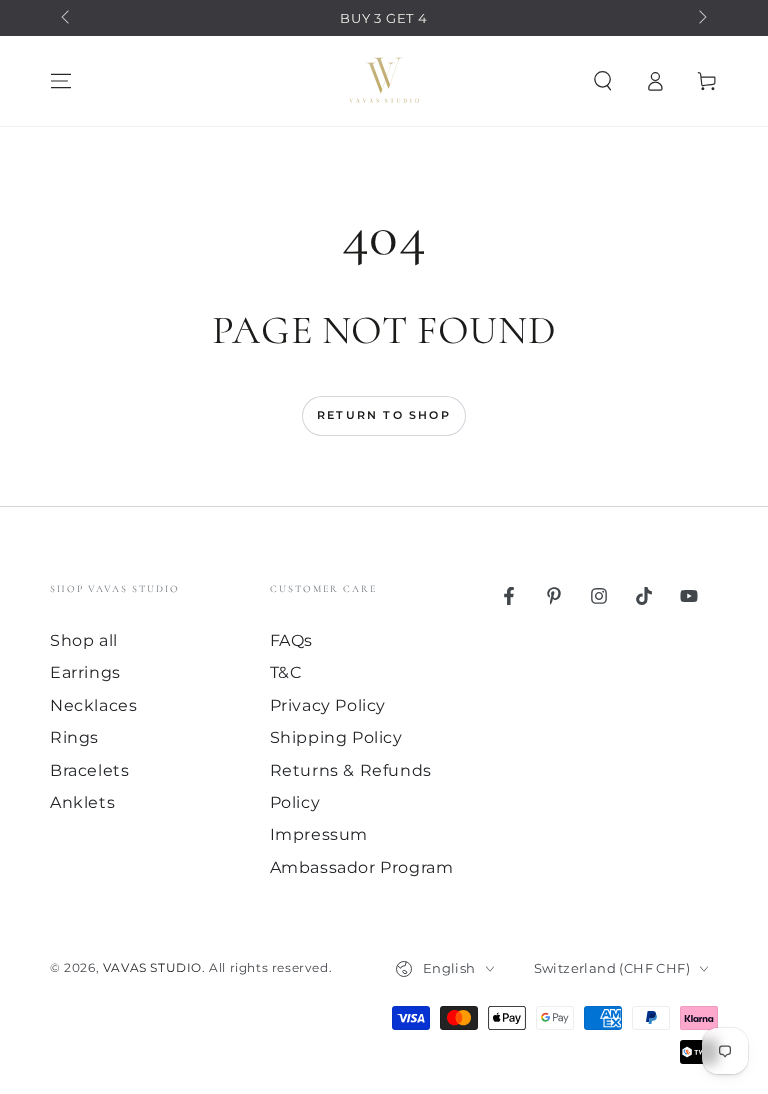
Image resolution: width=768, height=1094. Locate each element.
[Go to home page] (384, 81)
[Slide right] (701, 18)
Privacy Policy (328, 705)
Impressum (319, 834)
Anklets (82, 802)
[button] (603, 81)
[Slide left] (67, 18)
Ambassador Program (362, 867)
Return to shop (384, 415)
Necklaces (93, 705)
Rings (74, 737)
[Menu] (61, 81)
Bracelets (89, 770)
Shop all (84, 640)
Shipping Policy (336, 737)
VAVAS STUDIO (152, 967)
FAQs (291, 640)
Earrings (85, 672)
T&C (286, 672)
